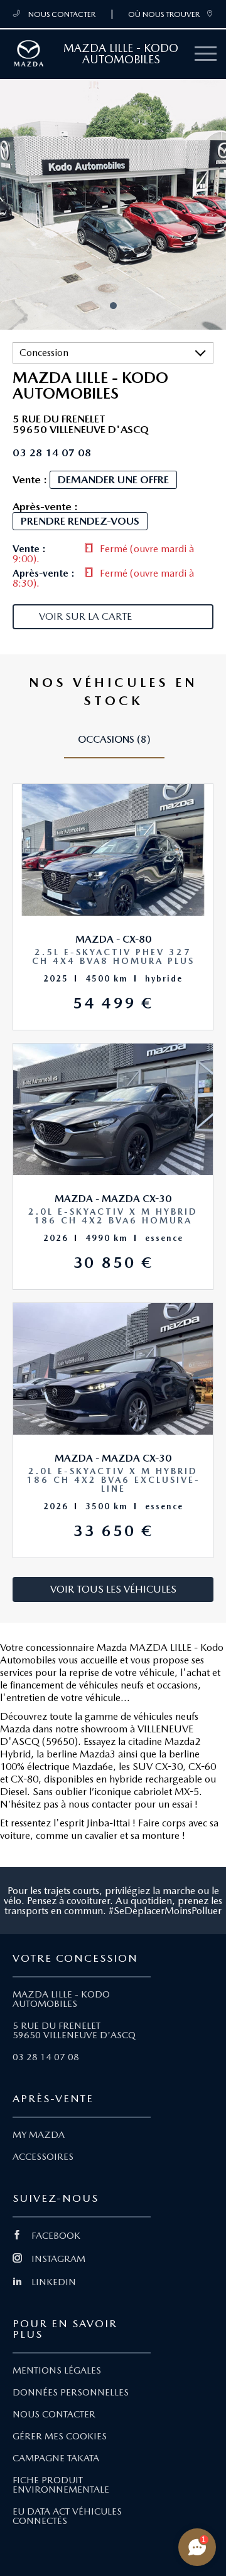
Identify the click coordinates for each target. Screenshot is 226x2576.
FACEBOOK (56, 2236)
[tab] (114, 745)
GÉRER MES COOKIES (60, 2436)
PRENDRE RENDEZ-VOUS (80, 521)
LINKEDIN (54, 2282)
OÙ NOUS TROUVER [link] (164, 14)
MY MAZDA (39, 2135)
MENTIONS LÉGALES (57, 2370)
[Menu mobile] (206, 54)
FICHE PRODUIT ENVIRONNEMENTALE (61, 2485)
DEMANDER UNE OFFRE (113, 479)
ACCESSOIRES (43, 2157)
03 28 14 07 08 (46, 2057)
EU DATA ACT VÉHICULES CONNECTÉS (67, 2516)
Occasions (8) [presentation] (114, 739)
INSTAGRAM (58, 2259)
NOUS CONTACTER (61, 14)
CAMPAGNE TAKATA (56, 2458)
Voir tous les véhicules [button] (113, 1589)
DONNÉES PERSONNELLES (71, 2392)
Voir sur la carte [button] (85, 616)
